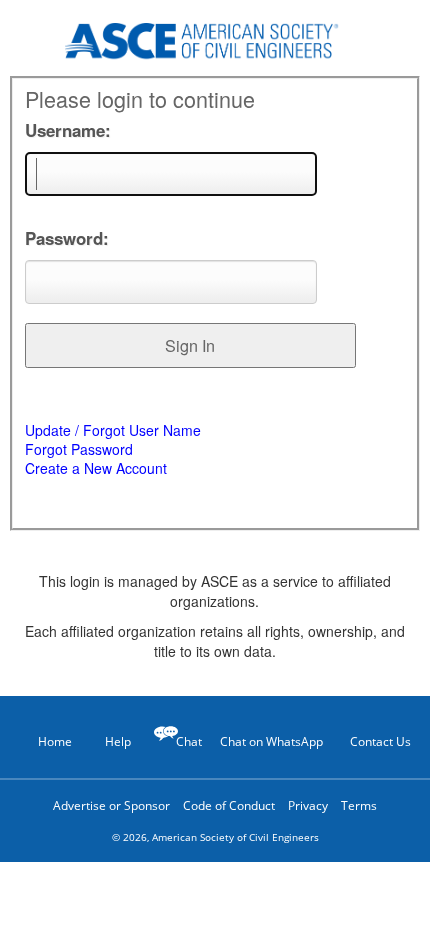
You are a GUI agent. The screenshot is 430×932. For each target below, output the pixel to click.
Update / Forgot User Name (113, 430)
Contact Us (380, 741)
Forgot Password (79, 449)
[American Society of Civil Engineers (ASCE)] (215, 37)
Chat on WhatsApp (271, 741)
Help (118, 741)
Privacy (308, 805)
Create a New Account (96, 468)
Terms (359, 805)
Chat (189, 741)
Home (55, 741)
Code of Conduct (229, 805)
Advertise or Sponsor (111, 805)
